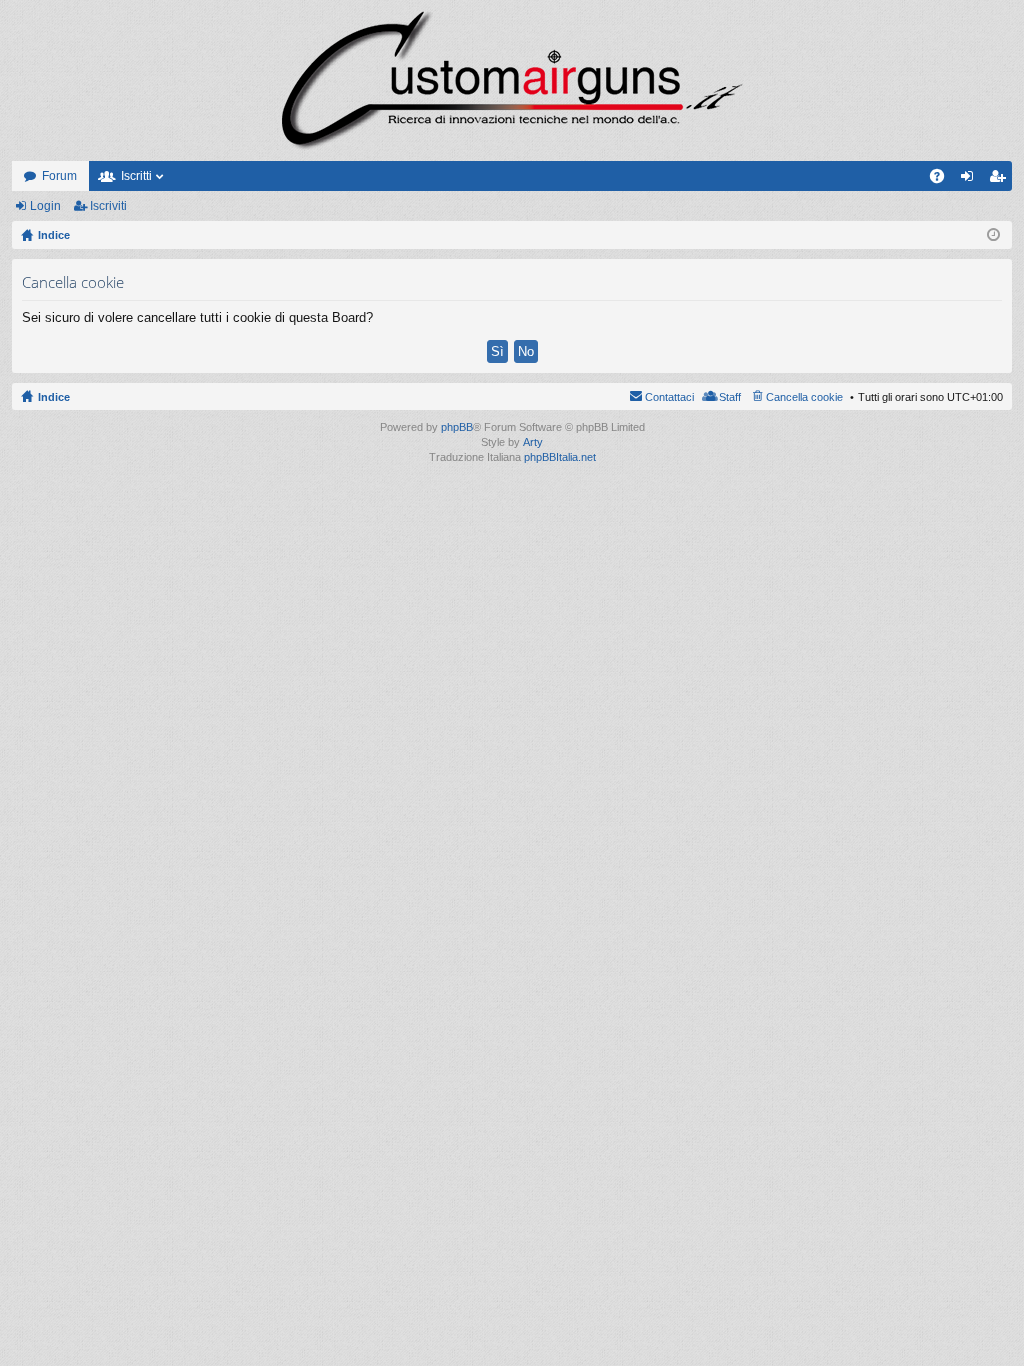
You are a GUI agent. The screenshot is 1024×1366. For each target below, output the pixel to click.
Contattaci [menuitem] (669, 397)
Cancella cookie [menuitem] (804, 397)
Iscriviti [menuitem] (1001, 180)
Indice (54, 397)
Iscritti (136, 176)
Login (45, 206)
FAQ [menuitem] (943, 180)
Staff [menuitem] (730, 397)
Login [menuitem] (971, 180)
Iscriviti (108, 206)
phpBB (457, 427)
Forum (59, 176)
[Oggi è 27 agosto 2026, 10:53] (993, 235)
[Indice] (512, 80)
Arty (533, 442)
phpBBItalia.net (560, 457)
